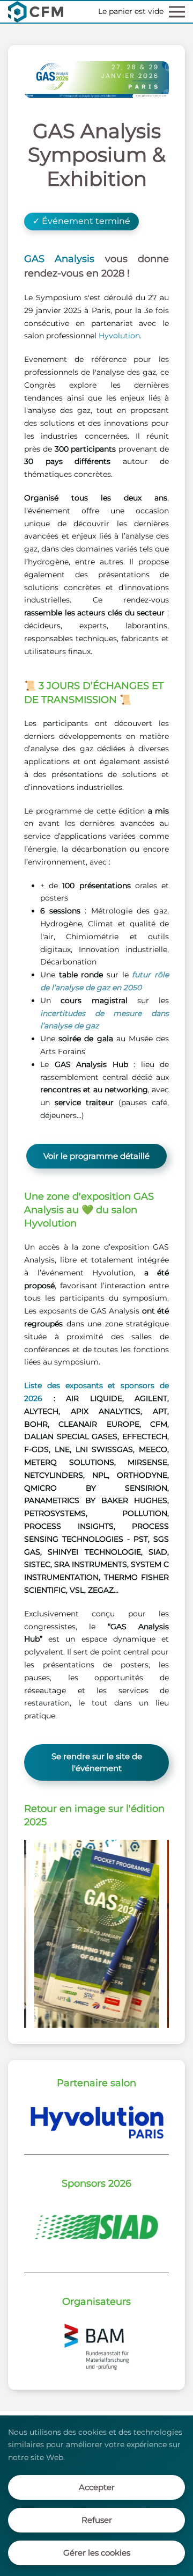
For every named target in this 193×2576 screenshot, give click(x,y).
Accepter (97, 2487)
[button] (177, 12)
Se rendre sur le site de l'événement (97, 1762)
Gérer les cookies (97, 2553)
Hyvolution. (120, 336)
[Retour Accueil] (36, 12)
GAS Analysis (59, 259)
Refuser (97, 2520)
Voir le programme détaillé (96, 1156)
